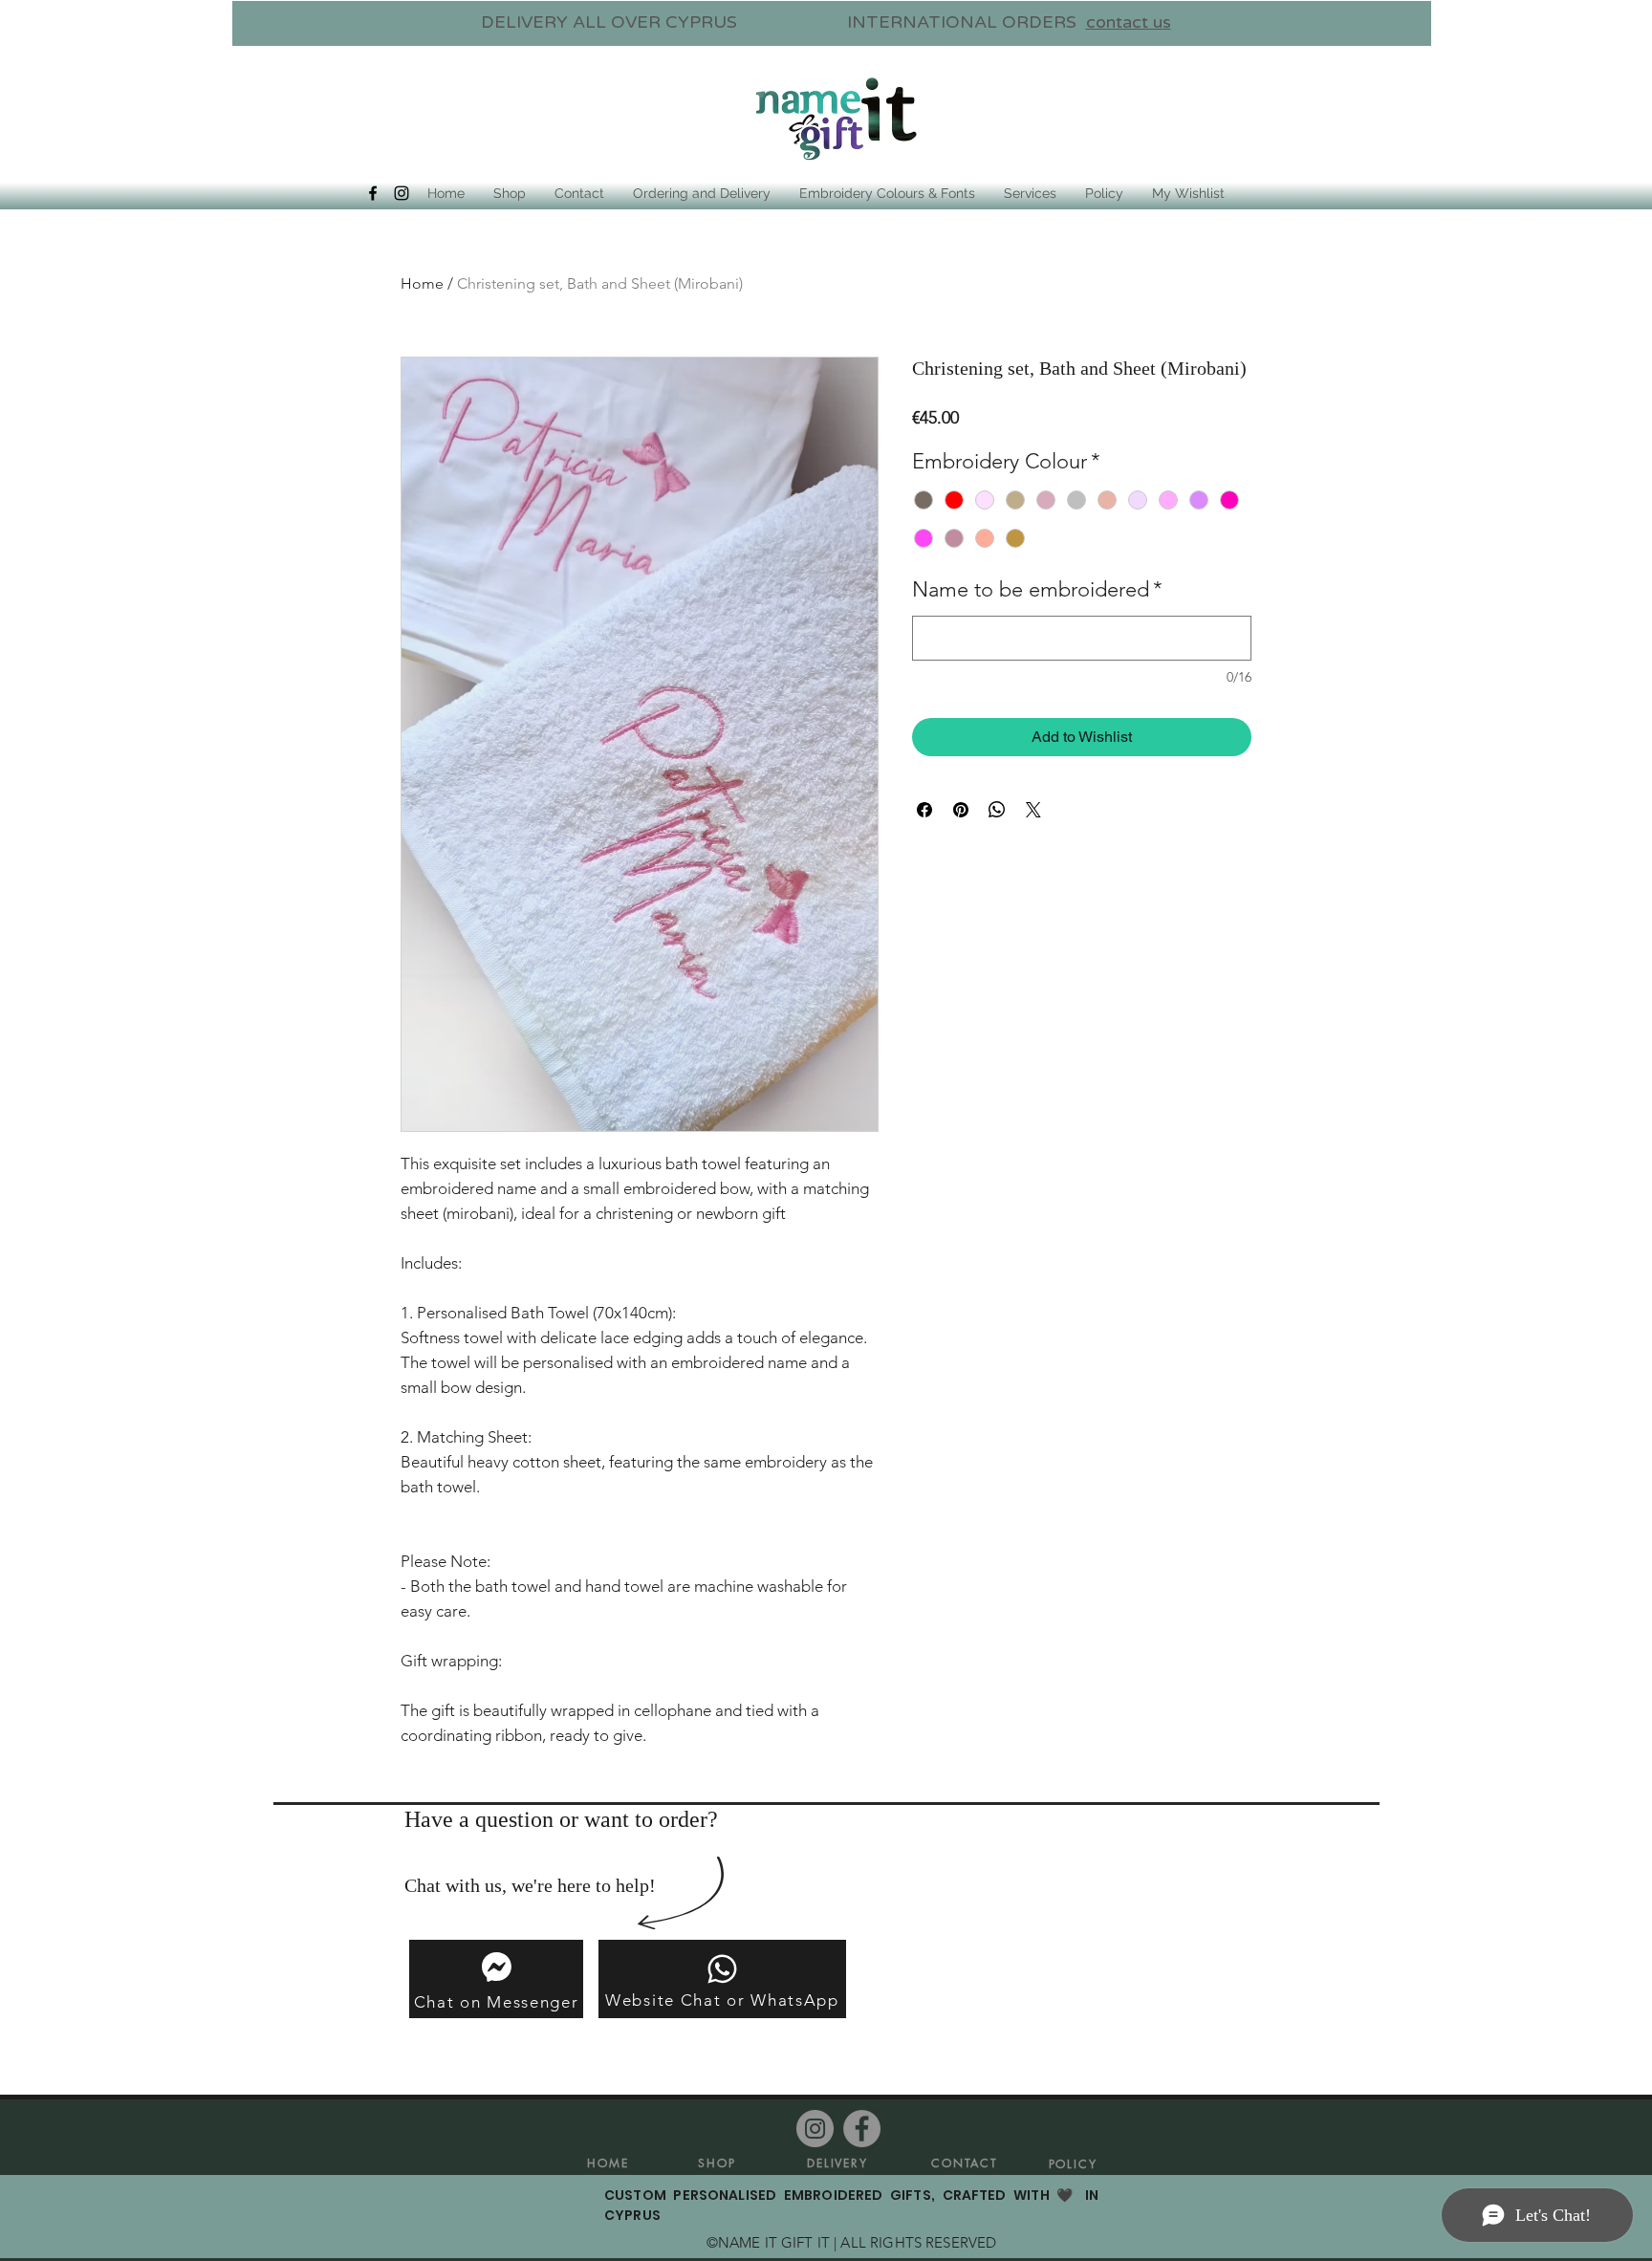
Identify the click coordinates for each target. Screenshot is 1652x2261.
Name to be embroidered (1037, 589)
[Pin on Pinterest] (961, 810)
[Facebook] (862, 2129)
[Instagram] (815, 2129)
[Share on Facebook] (924, 810)
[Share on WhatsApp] (997, 810)
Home (422, 283)
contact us (1129, 22)
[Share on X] (1033, 810)
